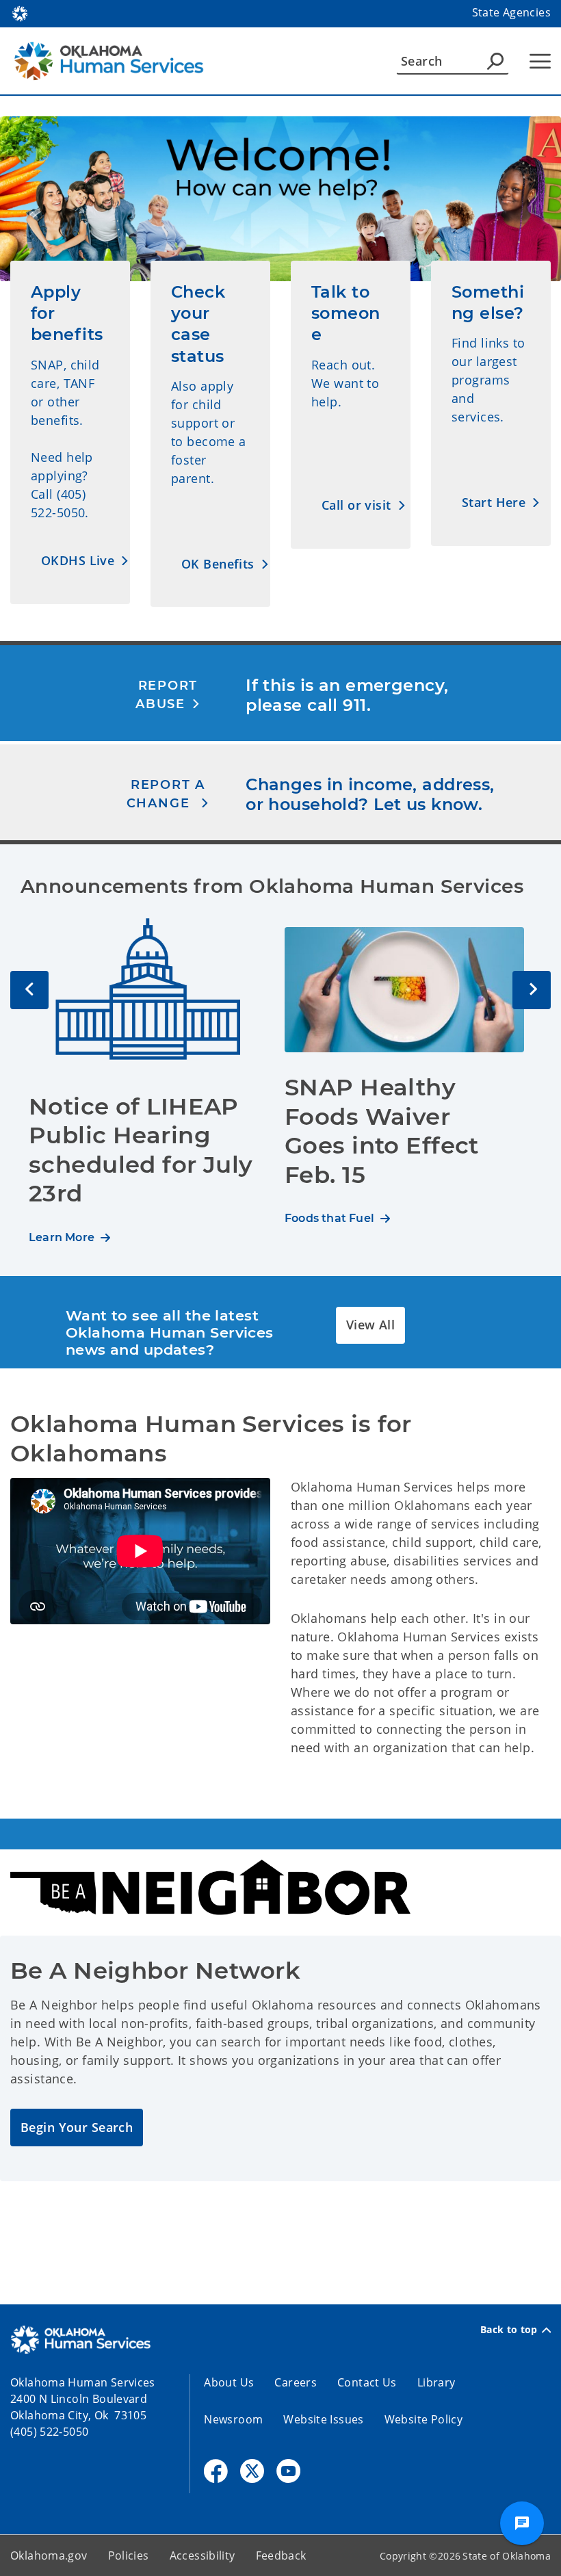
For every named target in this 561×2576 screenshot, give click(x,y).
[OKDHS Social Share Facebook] (216, 2471)
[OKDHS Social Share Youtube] (288, 2471)
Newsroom (233, 2419)
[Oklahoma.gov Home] (20, 12)
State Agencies (511, 12)
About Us (229, 2382)
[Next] (532, 990)
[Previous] (29, 990)
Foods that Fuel (329, 1218)
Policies (129, 2555)
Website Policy (423, 2419)
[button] (85, 561)
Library (436, 2382)
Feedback (281, 2555)
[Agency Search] (495, 61)
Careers (296, 2382)
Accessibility (203, 2555)
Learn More (62, 1237)
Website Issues (323, 2419)
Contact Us (367, 2382)
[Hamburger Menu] (540, 61)
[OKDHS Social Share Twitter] (252, 2471)
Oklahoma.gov (49, 2555)
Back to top (509, 2330)
